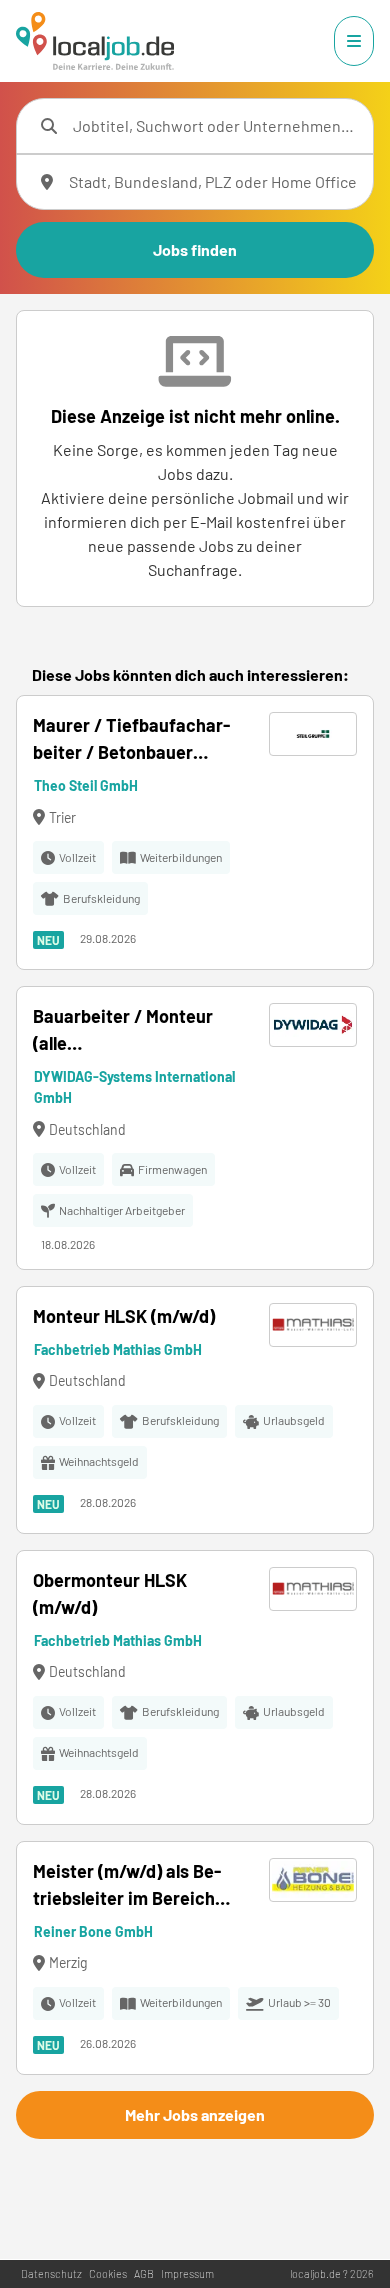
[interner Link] (95, 41)
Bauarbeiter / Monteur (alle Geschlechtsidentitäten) (131, 1031)
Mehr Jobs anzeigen (195, 2114)
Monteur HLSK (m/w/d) (124, 1316)
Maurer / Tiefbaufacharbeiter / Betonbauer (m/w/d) (131, 740)
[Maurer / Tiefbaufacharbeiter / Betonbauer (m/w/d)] (195, 832)
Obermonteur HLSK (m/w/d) (110, 1593)
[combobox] (215, 126)
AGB (144, 2273)
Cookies (108, 2273)
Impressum (187, 2273)
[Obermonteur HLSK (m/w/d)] (195, 1687)
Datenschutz (51, 2273)
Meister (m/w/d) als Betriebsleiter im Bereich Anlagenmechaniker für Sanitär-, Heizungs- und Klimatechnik (128, 1886)
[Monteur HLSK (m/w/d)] (195, 1410)
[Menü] (354, 41)
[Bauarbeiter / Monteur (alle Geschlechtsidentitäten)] (195, 1128)
